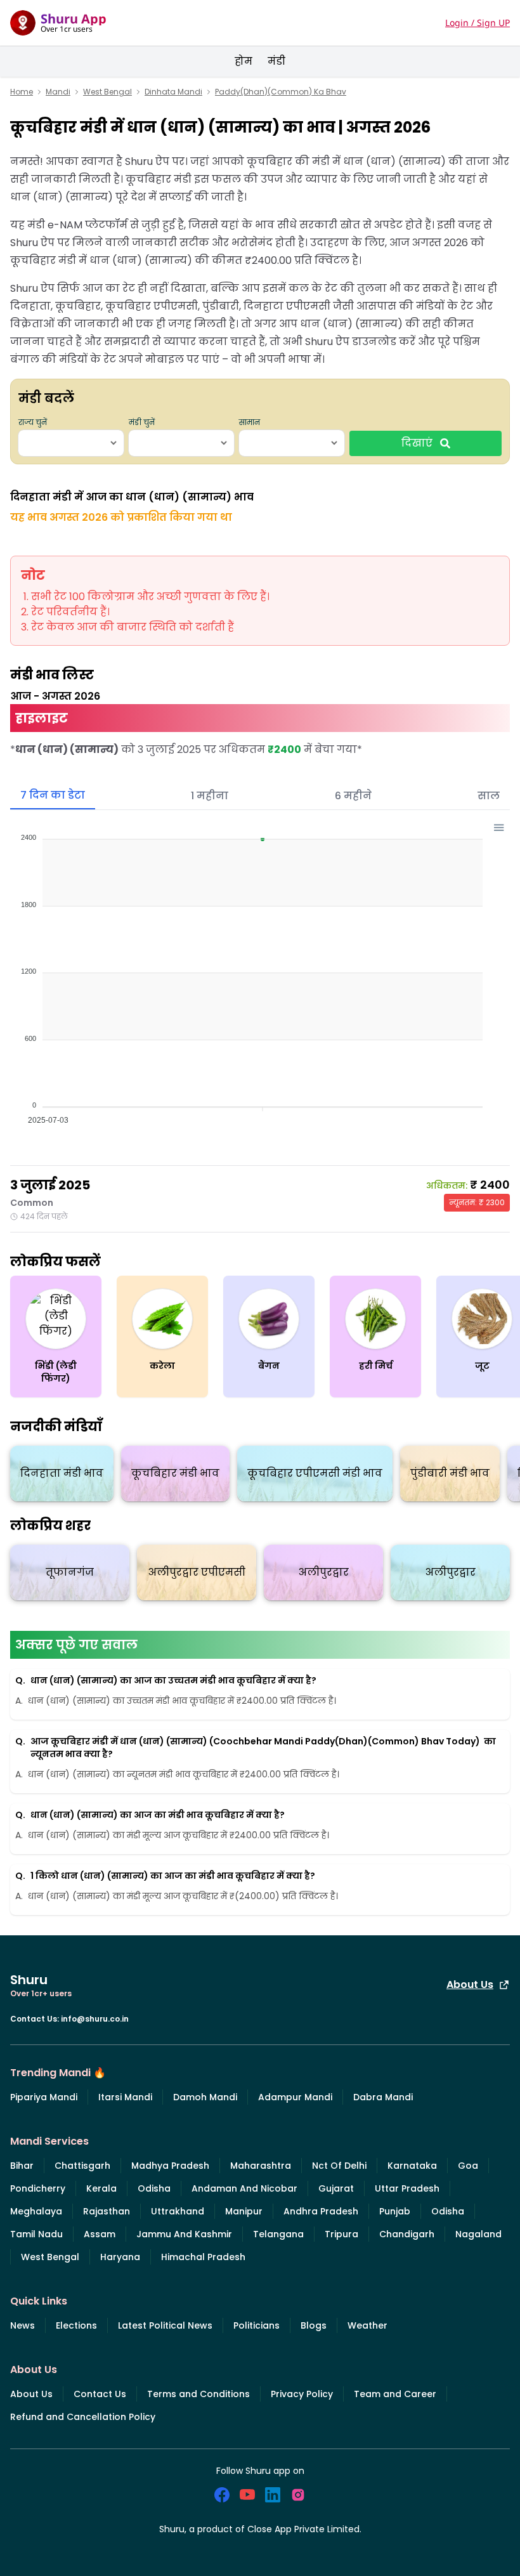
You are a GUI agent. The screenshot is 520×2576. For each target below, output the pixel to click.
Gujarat (336, 2188)
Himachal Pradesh (203, 2257)
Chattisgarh (82, 2166)
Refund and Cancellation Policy (83, 2417)
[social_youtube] (247, 2495)
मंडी (276, 61)
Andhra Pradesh (321, 2211)
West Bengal (107, 92)
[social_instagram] (298, 2495)
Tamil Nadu (36, 2234)
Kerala (101, 2188)
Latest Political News (165, 2325)
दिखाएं (417, 443)
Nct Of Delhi (339, 2166)
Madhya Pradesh (170, 2166)
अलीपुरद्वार (324, 1572)
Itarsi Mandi (125, 2097)
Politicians (257, 2325)
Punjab (395, 2211)
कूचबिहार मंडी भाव (175, 1473)
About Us (470, 1984)
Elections (76, 2325)
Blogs (314, 2325)
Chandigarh (407, 2234)
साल (489, 796)
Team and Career (395, 2394)
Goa (468, 2166)
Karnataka (412, 2166)
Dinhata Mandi (173, 92)
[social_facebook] (222, 2495)
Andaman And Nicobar (244, 2188)
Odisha (154, 2188)
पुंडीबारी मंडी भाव (450, 1473)
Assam (100, 2234)
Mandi (58, 92)
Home (22, 92)
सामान (250, 422)
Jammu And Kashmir (184, 2234)
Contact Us (100, 2394)
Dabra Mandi (383, 2097)
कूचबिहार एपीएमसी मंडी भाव (315, 1473)
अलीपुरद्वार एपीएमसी (197, 1572)
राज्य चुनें (33, 422)
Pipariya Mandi (44, 2097)
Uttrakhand (178, 2211)
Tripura (341, 2234)
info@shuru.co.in (95, 2019)
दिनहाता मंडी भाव (62, 1473)
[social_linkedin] (273, 2495)
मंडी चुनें (142, 422)
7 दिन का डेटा (53, 795)
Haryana (120, 2257)
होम (244, 61)
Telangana (278, 2234)
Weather (367, 2325)
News (23, 2325)
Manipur (244, 2211)
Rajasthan (107, 2211)
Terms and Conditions (198, 2394)
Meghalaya (36, 2211)
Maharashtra (261, 2166)
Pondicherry (38, 2188)
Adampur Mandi (295, 2097)
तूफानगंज (70, 1572)
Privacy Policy (302, 2394)
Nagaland (478, 2234)
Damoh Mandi (205, 2097)
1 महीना (210, 796)
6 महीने (353, 796)
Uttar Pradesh (407, 2188)
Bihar (22, 2166)
